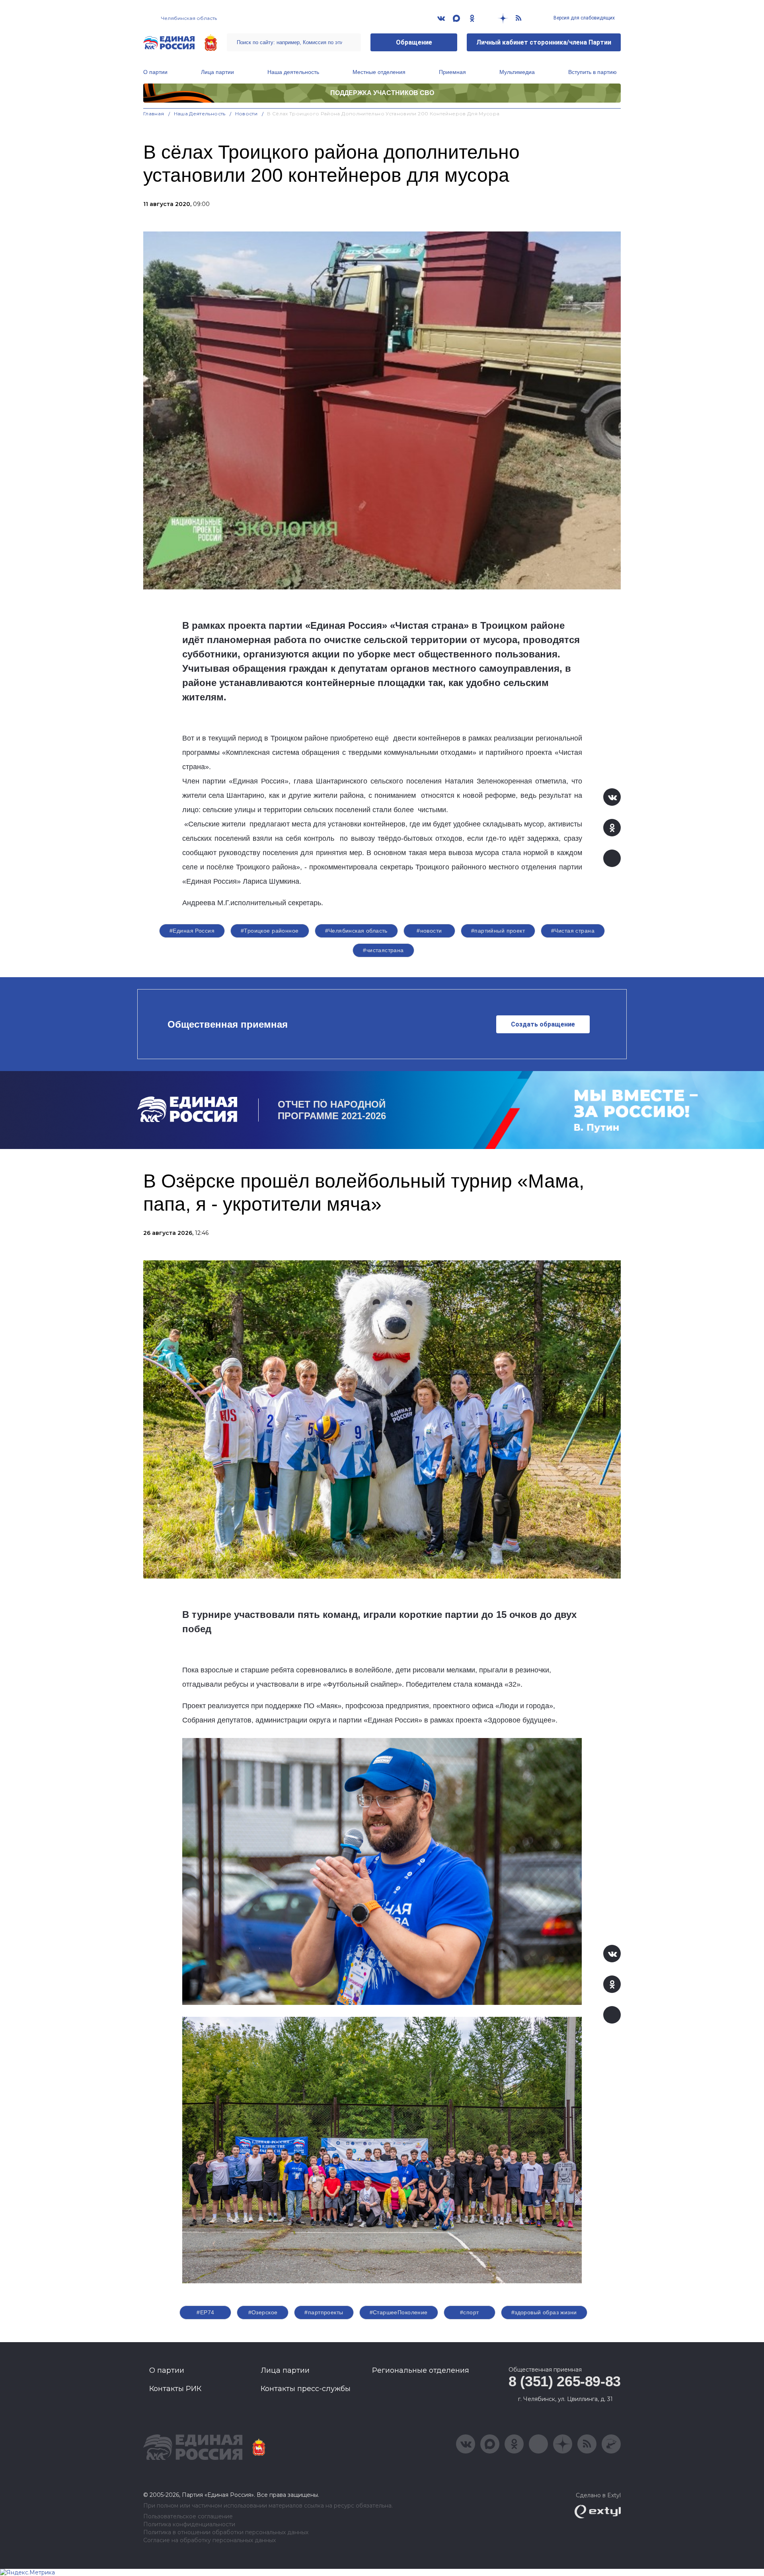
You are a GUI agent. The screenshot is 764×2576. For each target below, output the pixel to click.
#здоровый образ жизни (544, 2312)
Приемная (452, 72)
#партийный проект (498, 931)
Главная (154, 114)
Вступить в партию (592, 72)
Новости (247, 114)
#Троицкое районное (270, 931)
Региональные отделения (421, 2370)
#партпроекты (324, 2312)
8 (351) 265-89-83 (565, 2381)
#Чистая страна (573, 931)
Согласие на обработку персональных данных (210, 2540)
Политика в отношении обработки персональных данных (226, 2532)
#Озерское (263, 2312)
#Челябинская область (356, 931)
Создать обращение (543, 1024)
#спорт (470, 2312)
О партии (155, 72)
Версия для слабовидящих (584, 18)
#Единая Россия (192, 931)
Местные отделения (379, 72)
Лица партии (217, 72)
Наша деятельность (293, 72)
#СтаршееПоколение (399, 2312)
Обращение (414, 42)
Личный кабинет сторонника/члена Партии (544, 42)
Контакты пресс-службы (306, 2389)
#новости (429, 931)
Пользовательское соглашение (188, 2517)
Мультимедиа (517, 72)
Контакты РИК (175, 2389)
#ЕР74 (205, 2312)
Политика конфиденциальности (189, 2524)
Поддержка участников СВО (382, 93)
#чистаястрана (383, 950)
